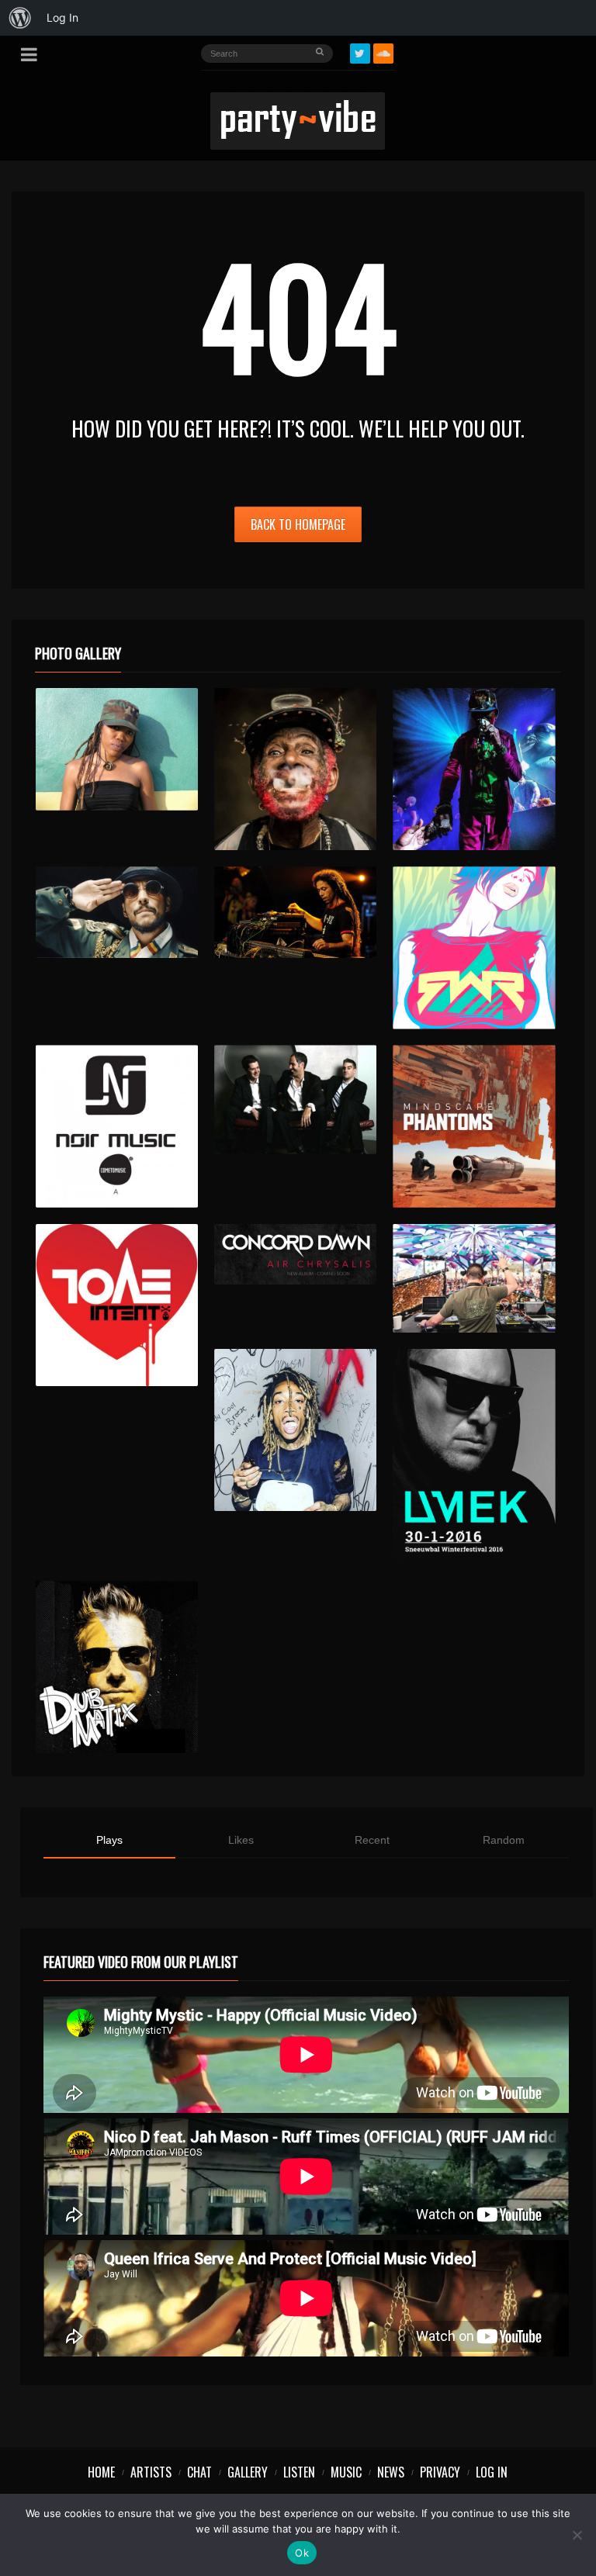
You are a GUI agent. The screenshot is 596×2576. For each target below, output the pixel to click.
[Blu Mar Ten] (295, 1099)
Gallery (248, 2472)
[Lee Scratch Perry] (295, 769)
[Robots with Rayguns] (474, 947)
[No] (577, 2535)
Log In (492, 2472)
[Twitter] (360, 54)
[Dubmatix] (117, 1667)
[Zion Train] (295, 912)
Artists (151, 2472)
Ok (302, 2553)
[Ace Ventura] (474, 1278)
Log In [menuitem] (62, 17)
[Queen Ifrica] (117, 749)
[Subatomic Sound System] (474, 769)
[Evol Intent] (117, 1305)
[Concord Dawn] (295, 1255)
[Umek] (474, 1457)
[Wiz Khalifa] (295, 1430)
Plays (109, 1840)
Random (504, 1840)
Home (101, 2472)
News (391, 2472)
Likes (241, 1840)
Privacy (440, 2472)
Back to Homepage (298, 524)
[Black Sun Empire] (474, 1126)
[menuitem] (20, 18)
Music (346, 2472)
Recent (372, 1840)
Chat (199, 2472)
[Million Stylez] (117, 912)
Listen (299, 2472)
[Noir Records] (117, 1126)
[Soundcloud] (383, 54)
